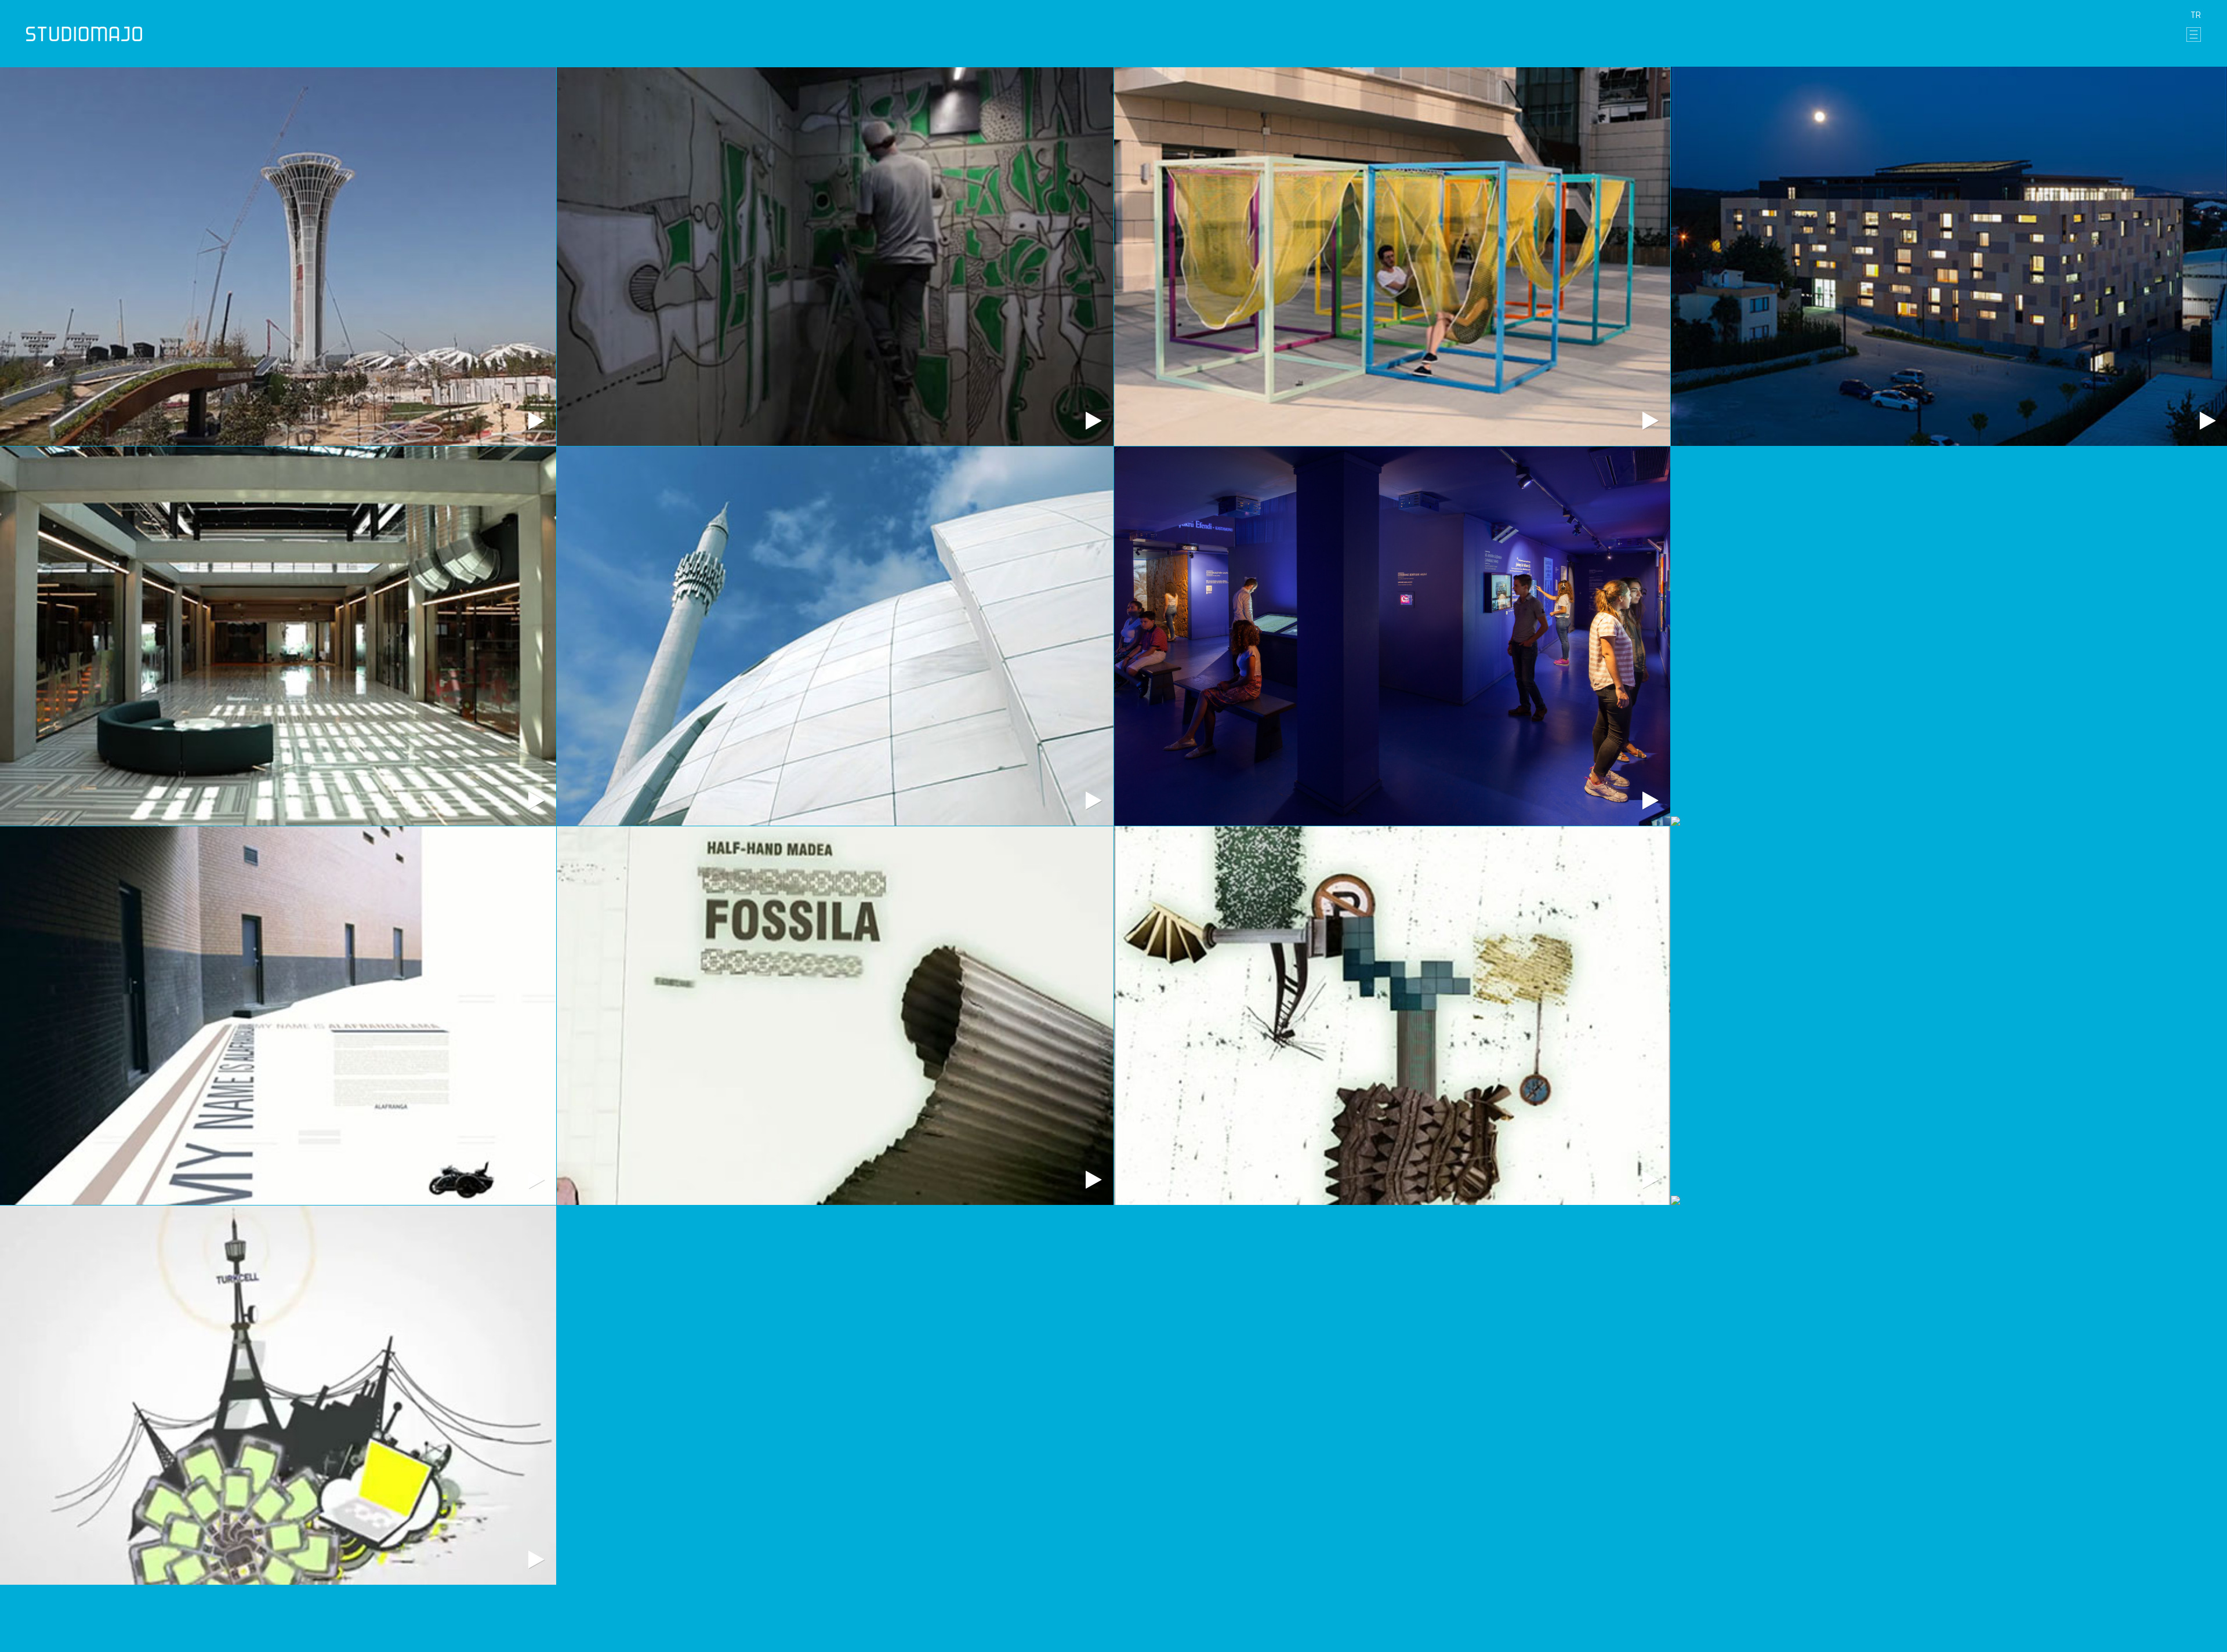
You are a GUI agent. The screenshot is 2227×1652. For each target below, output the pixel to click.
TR (2196, 15)
